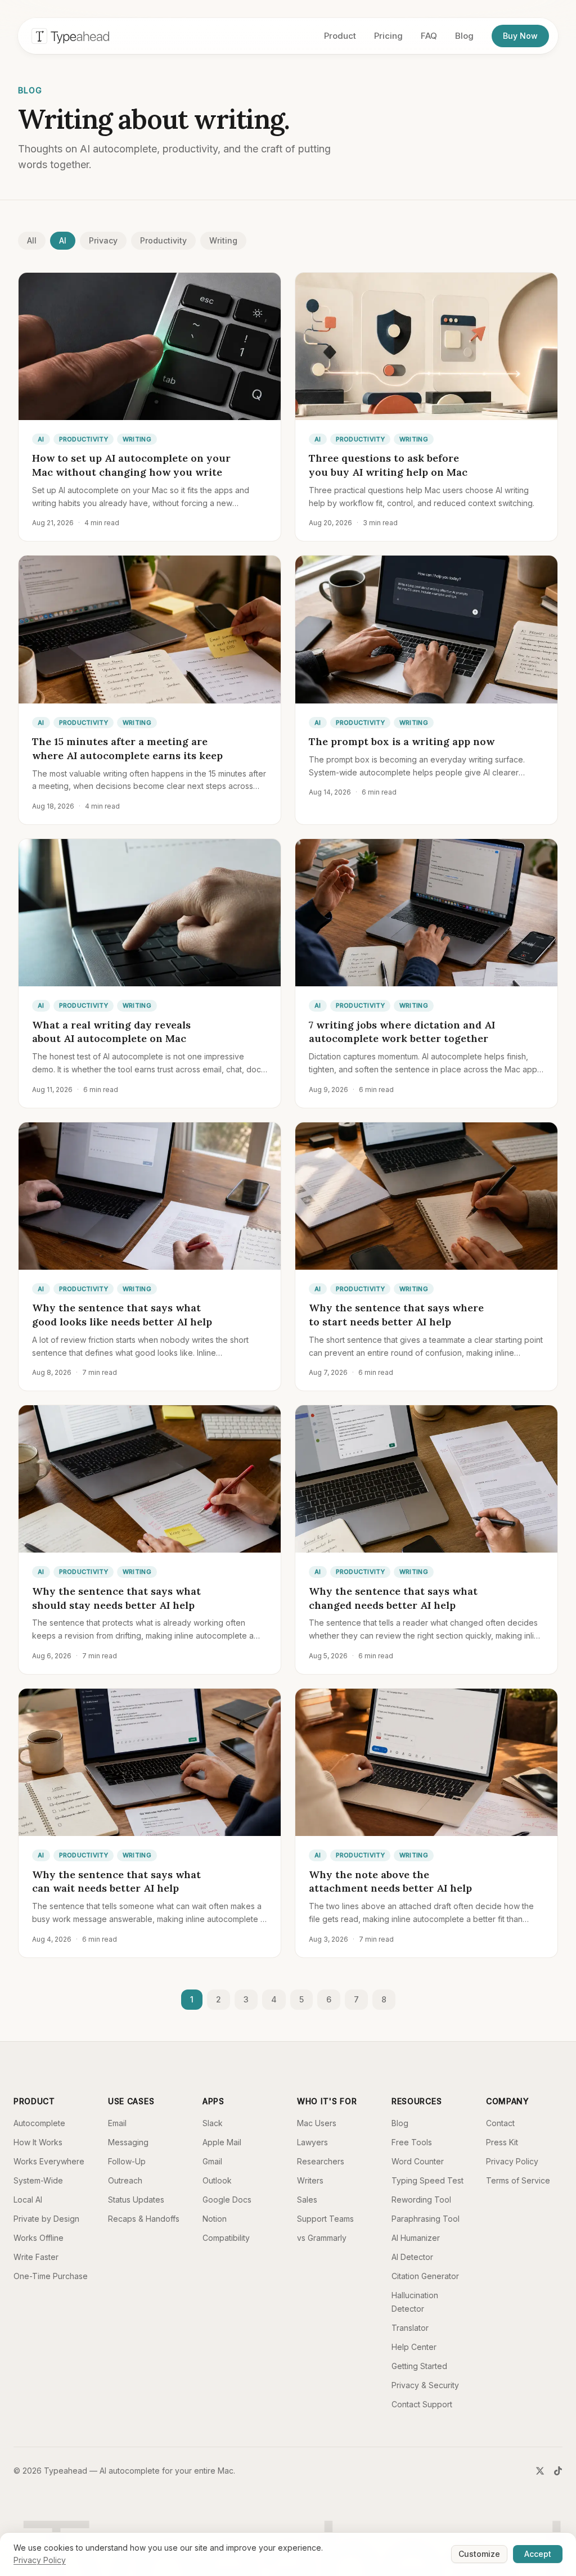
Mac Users (317, 2123)
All (32, 240)
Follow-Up (127, 2161)
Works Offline (39, 2238)
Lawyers (312, 2142)
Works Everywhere (49, 2161)
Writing (223, 240)
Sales (307, 2200)
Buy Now (520, 36)
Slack (213, 2123)
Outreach (125, 2180)
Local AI (28, 2200)
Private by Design (46, 2219)
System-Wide (38, 2180)
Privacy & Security (425, 2385)
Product (340, 36)
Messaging (128, 2142)
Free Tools (412, 2142)
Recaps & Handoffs (144, 2219)
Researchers (321, 2161)
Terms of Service (518, 2180)
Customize (479, 2554)
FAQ (429, 36)
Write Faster (36, 2257)
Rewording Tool (421, 2200)
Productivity (163, 240)
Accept (538, 2554)
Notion (215, 2219)
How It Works (38, 2142)
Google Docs (227, 2200)
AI (63, 240)
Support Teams (325, 2219)
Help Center (414, 2347)
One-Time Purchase (51, 2276)
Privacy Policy (512, 2161)
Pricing (388, 36)
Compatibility (226, 2238)
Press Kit (502, 2142)
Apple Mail (222, 2142)
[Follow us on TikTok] (558, 2471)
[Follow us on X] (540, 2471)
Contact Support (422, 2404)
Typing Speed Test (427, 2180)
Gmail (212, 2161)
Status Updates (136, 2200)
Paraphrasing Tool (426, 2219)
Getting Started (419, 2366)
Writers (310, 2180)
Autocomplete (39, 2123)
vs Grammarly (322, 2238)
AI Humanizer (416, 2238)
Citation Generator (425, 2276)
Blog (464, 36)
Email (117, 2123)
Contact (500, 2123)
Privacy (103, 240)
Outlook (217, 2180)
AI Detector (412, 2257)
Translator (410, 2328)
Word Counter (418, 2161)
